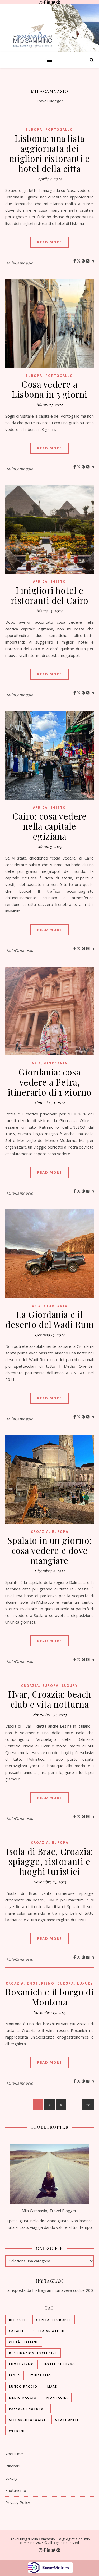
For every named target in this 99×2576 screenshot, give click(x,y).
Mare (52, 2386)
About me (14, 2454)
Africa (40, 582)
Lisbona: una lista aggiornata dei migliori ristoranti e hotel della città (50, 153)
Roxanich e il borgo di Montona (49, 1997)
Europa (34, 130)
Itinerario (41, 2375)
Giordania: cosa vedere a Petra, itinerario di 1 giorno (50, 1082)
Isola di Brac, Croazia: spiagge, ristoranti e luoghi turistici (49, 1861)
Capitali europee (54, 2320)
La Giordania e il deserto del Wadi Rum (49, 1319)
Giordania (56, 1063)
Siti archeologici (27, 2420)
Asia (36, 1063)
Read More (49, 242)
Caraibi (16, 2331)
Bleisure (18, 2320)
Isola (15, 2375)
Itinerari (12, 2466)
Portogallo (59, 130)
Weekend (18, 2431)
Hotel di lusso (60, 2364)
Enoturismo (41, 1983)
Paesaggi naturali (28, 2409)
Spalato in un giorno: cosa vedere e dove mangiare (49, 1550)
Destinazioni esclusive (33, 2353)
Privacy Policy (18, 2502)
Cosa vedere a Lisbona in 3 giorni (49, 389)
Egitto (58, 582)
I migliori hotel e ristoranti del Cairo (50, 595)
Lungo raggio (23, 2386)
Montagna (57, 2398)
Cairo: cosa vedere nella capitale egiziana (49, 826)
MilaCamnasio (50, 91)
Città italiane (24, 2342)
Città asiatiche (49, 2331)
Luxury (70, 1686)
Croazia (40, 1532)
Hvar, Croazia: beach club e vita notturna (50, 1699)
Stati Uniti (67, 2420)
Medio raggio (23, 2398)
